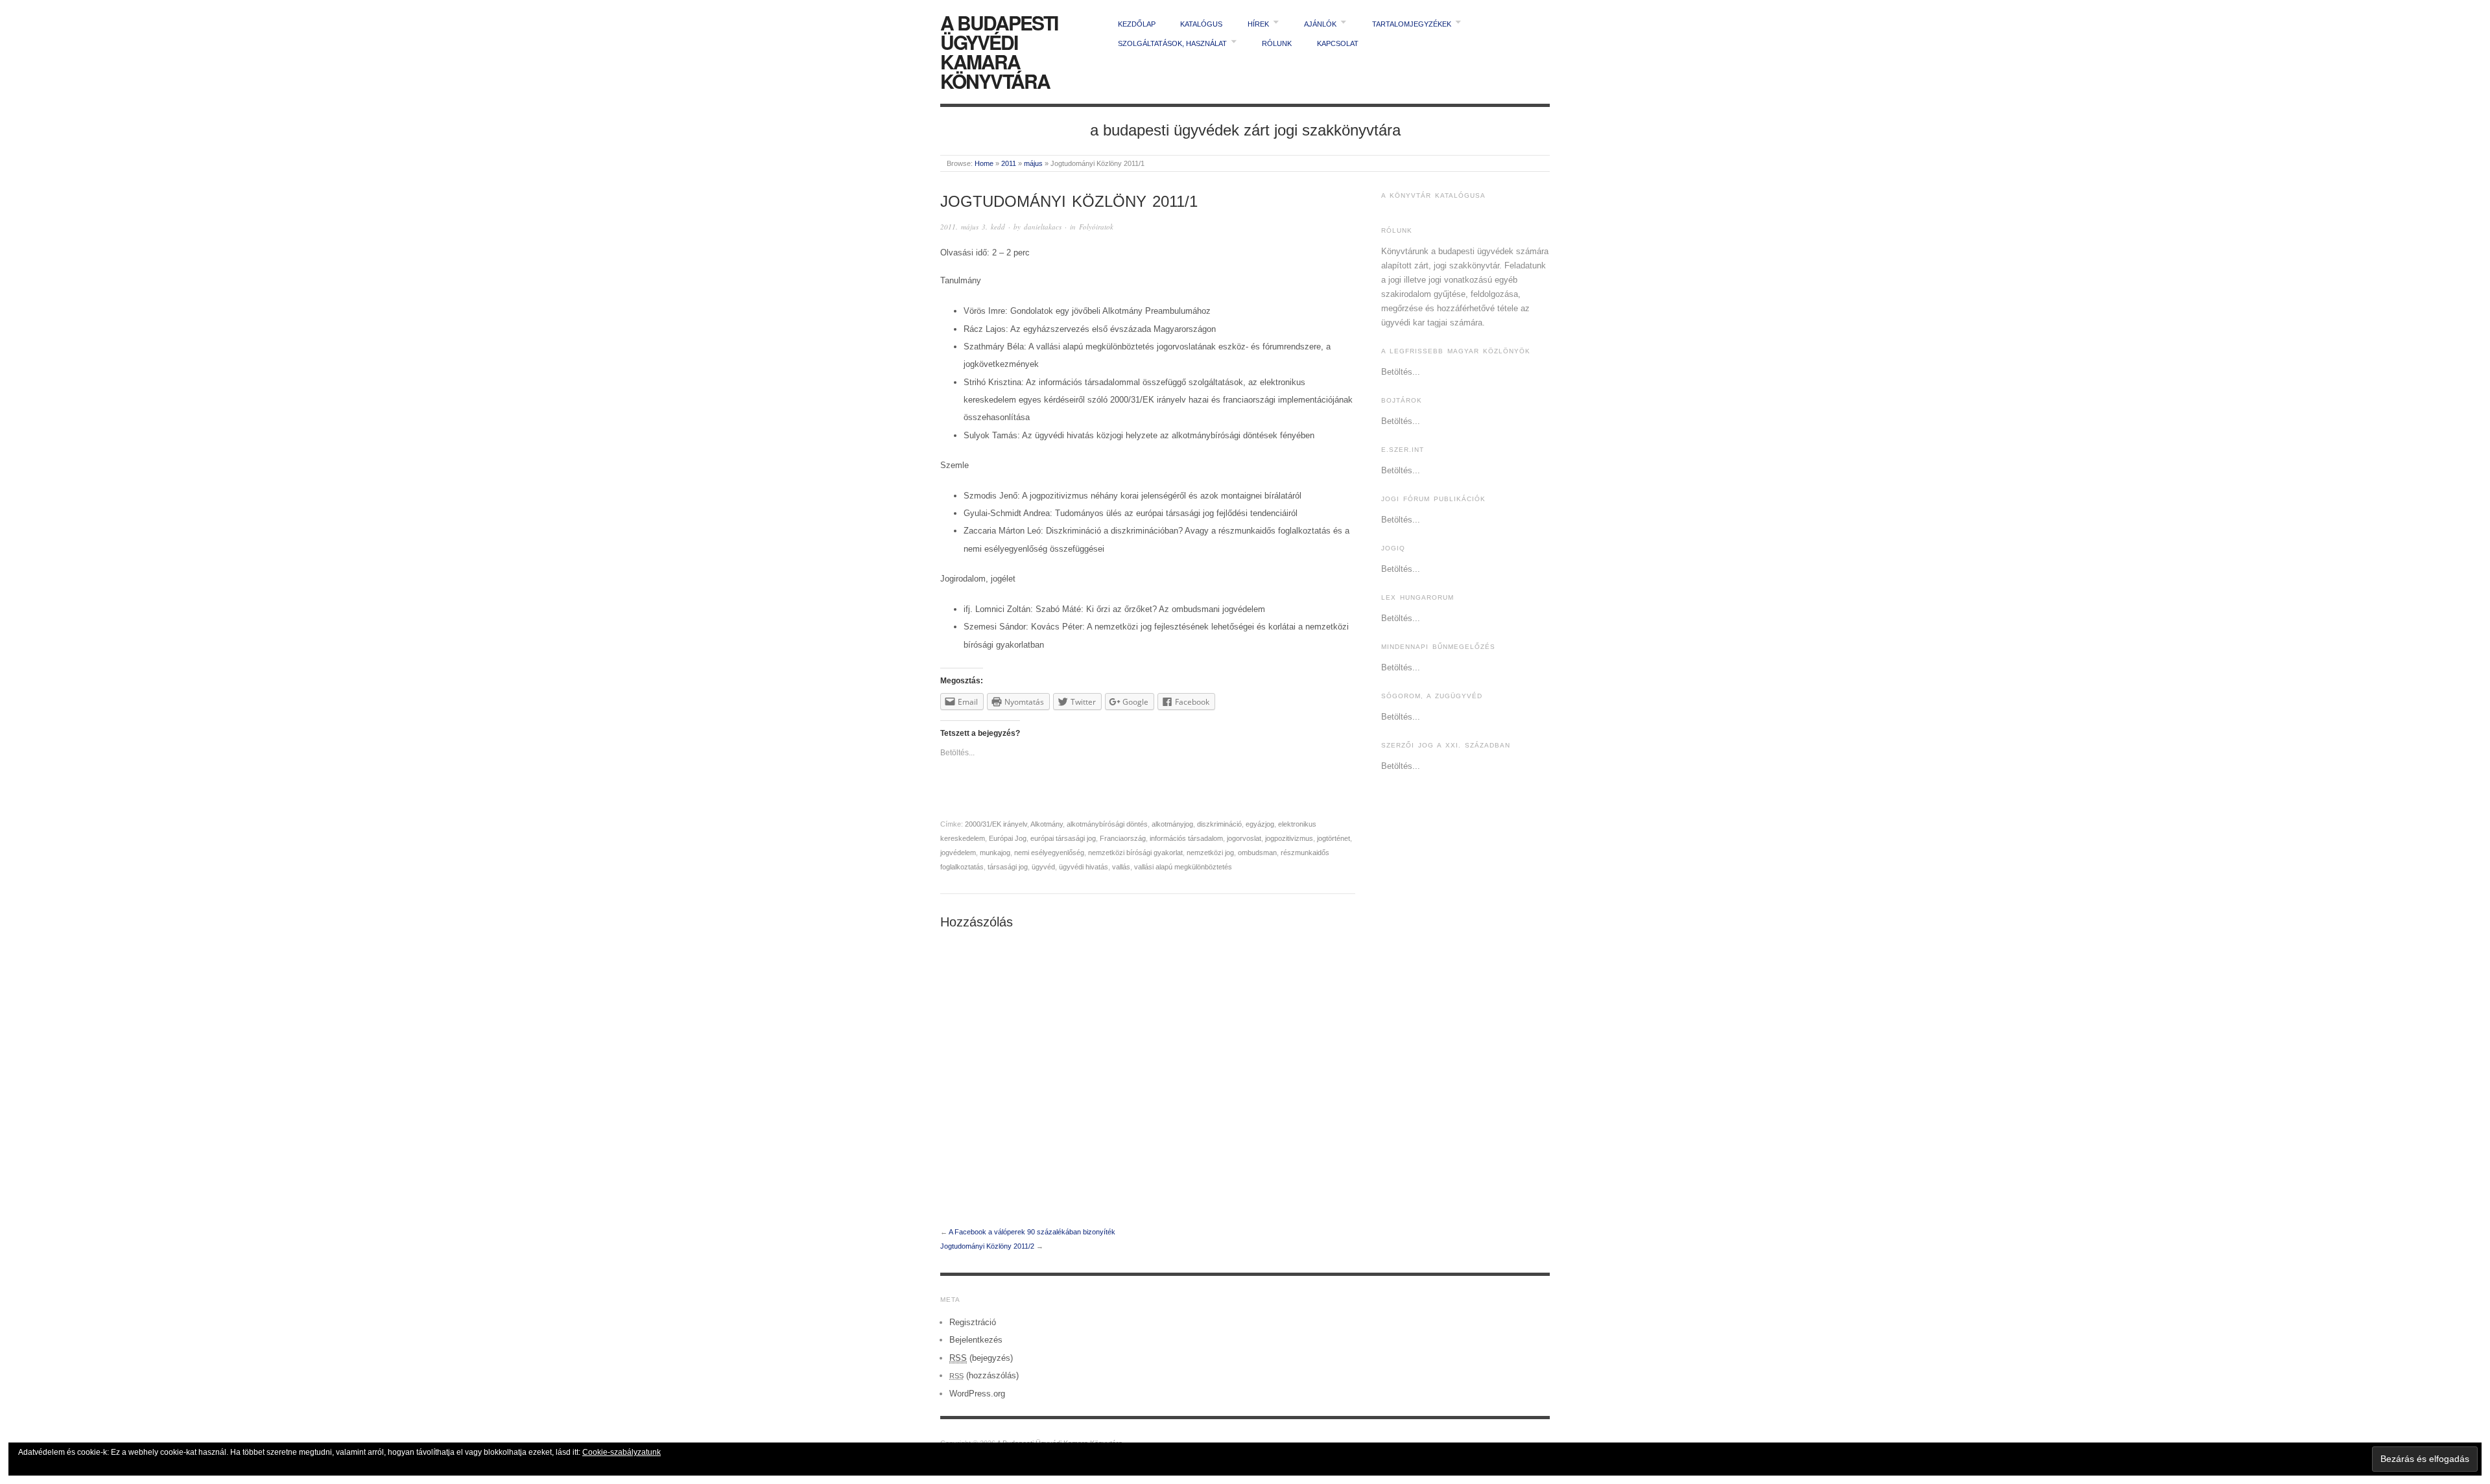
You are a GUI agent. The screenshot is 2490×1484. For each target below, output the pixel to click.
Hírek (1258, 24)
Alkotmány (1047, 824)
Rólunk (1277, 43)
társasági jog (1008, 867)
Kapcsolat (1338, 43)
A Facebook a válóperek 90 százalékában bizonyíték (1032, 1232)
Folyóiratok (1096, 227)
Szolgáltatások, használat (1172, 43)
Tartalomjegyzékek (1412, 24)
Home (984, 163)
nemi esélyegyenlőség (1049, 853)
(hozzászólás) (984, 1375)
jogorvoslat (1244, 838)
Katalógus (1201, 24)
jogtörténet (1334, 838)
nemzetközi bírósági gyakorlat (1135, 853)
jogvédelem (958, 853)
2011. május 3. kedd (973, 227)
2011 (1009, 163)
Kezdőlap (1137, 24)
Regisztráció (973, 1322)
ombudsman (1257, 853)
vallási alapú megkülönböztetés (1183, 867)
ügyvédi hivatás (1084, 867)
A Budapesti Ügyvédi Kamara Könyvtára (999, 52)
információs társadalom (1186, 838)
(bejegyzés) (981, 1358)
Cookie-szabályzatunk (622, 1452)
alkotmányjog (1172, 824)
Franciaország (1123, 838)
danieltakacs (1043, 227)
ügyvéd (1043, 867)
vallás (1121, 867)
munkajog (995, 853)
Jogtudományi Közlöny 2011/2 (987, 1246)
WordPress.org (977, 1394)
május (1033, 163)
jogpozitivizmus (1289, 838)
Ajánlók (1320, 24)
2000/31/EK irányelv (996, 824)
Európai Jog (1008, 838)
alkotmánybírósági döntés (1107, 824)
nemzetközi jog (1210, 853)
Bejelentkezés (976, 1340)
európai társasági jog (1063, 838)
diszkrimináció (1219, 824)
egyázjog (1260, 824)
